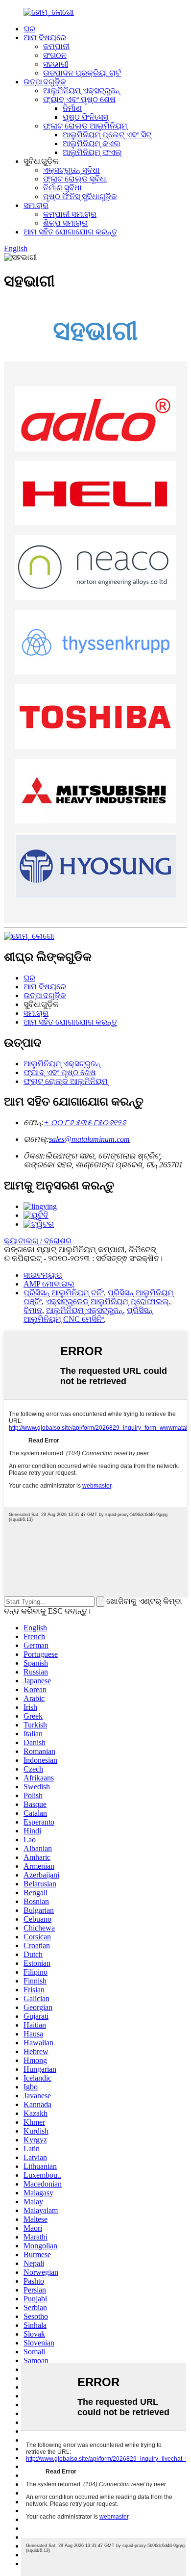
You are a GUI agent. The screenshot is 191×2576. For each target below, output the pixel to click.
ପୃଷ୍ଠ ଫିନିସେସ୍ (85, 117)
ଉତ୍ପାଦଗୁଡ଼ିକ (45, 82)
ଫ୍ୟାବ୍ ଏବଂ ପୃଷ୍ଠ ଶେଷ (79, 99)
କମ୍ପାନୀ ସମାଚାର (70, 214)
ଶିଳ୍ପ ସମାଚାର (65, 223)
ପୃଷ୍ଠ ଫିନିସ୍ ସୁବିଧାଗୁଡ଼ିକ (80, 196)
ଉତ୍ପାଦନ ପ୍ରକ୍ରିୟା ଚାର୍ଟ (82, 73)
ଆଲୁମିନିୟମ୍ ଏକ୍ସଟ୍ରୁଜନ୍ (82, 90)
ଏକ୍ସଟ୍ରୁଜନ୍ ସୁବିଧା (72, 170)
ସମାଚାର (36, 205)
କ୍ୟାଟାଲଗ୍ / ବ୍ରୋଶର (38, 1241)
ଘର (29, 29)
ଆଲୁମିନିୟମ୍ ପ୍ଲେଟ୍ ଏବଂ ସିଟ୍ (107, 135)
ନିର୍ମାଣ (72, 108)
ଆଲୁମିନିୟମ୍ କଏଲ (92, 143)
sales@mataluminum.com (89, 1139)
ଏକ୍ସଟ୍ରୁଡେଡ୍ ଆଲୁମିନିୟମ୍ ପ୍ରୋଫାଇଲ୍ (107, 1301)
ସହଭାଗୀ (56, 64)
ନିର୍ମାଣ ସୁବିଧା (62, 188)
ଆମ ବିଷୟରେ (45, 38)
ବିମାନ (33, 1310)
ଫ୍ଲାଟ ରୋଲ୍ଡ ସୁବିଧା (75, 179)
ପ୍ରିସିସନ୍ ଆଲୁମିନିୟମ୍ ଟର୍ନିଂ (64, 1293)
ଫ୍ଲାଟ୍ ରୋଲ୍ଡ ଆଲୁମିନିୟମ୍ (85, 126)
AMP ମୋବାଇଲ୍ (49, 1284)
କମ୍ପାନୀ (56, 46)
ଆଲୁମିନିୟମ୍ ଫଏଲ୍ (92, 152)
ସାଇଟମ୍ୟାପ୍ (43, 1275)
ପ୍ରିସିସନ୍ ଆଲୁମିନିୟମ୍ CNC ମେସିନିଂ (88, 1315)
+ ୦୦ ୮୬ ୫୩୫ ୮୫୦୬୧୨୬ (85, 1122)
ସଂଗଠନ (55, 55)
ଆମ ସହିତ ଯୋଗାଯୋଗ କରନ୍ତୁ (70, 232)
